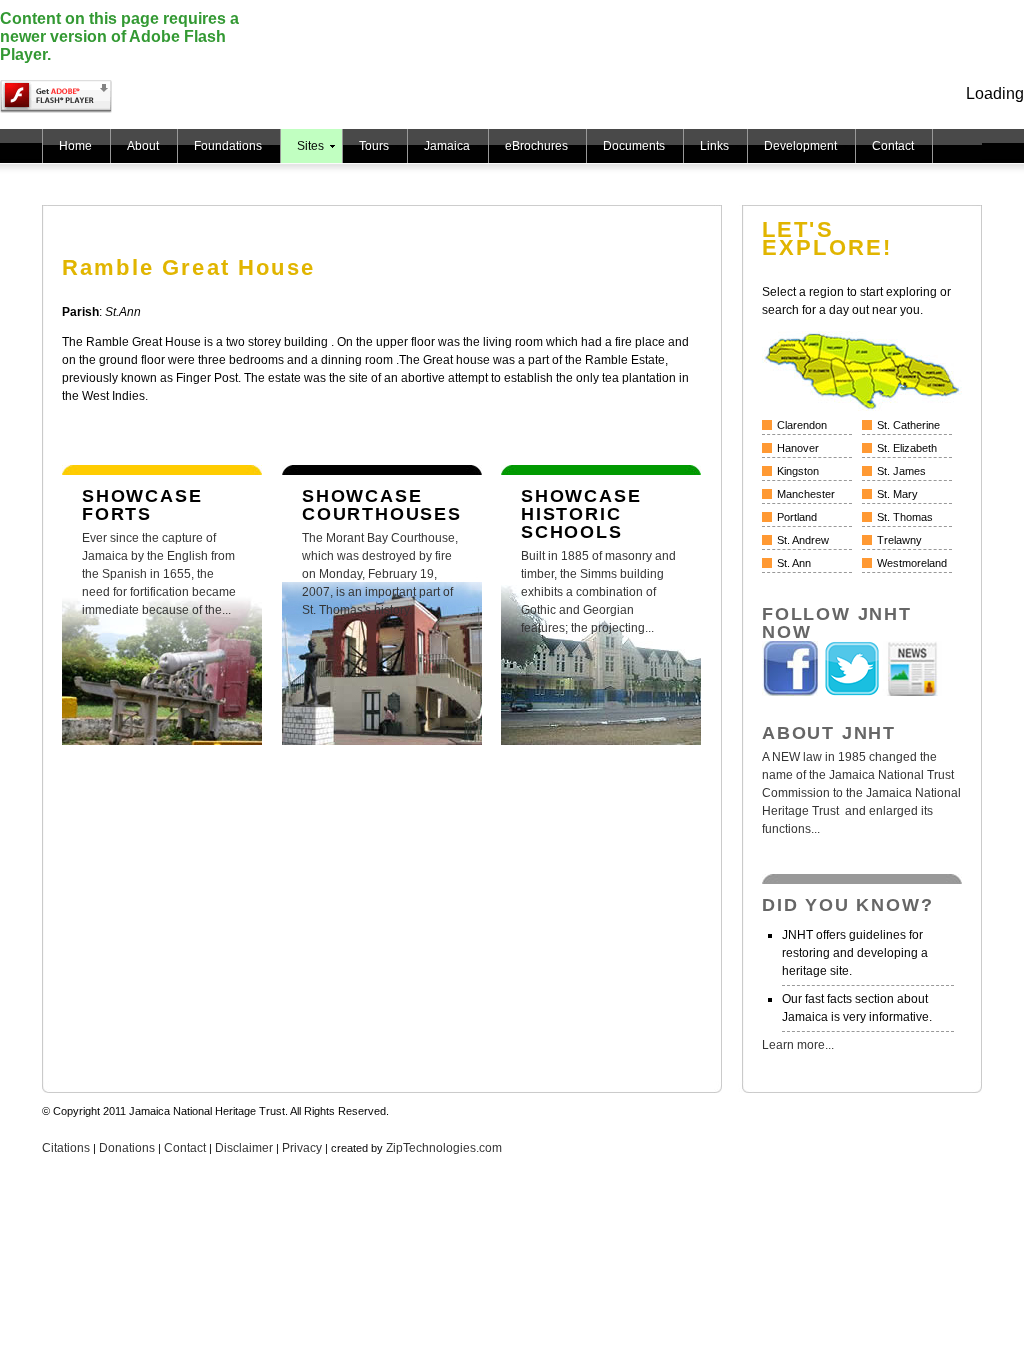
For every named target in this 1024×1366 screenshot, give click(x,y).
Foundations (228, 146)
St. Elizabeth (907, 448)
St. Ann (794, 563)
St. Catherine (908, 425)
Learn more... (798, 1045)
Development (800, 146)
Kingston (798, 471)
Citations (66, 1148)
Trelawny (899, 540)
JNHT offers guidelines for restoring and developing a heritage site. (855, 953)
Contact (893, 146)
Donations (127, 1148)
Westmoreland (912, 563)
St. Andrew (803, 540)
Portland (797, 517)
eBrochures (536, 146)
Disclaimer (244, 1148)
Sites (310, 146)
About (143, 146)
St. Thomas (905, 517)
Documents (634, 146)
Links (714, 146)
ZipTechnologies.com (444, 1148)
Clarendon (802, 425)
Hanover (798, 448)
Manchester (806, 494)
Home (75, 146)
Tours (374, 146)
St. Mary (897, 494)
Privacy (302, 1148)
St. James (901, 471)
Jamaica (447, 146)
